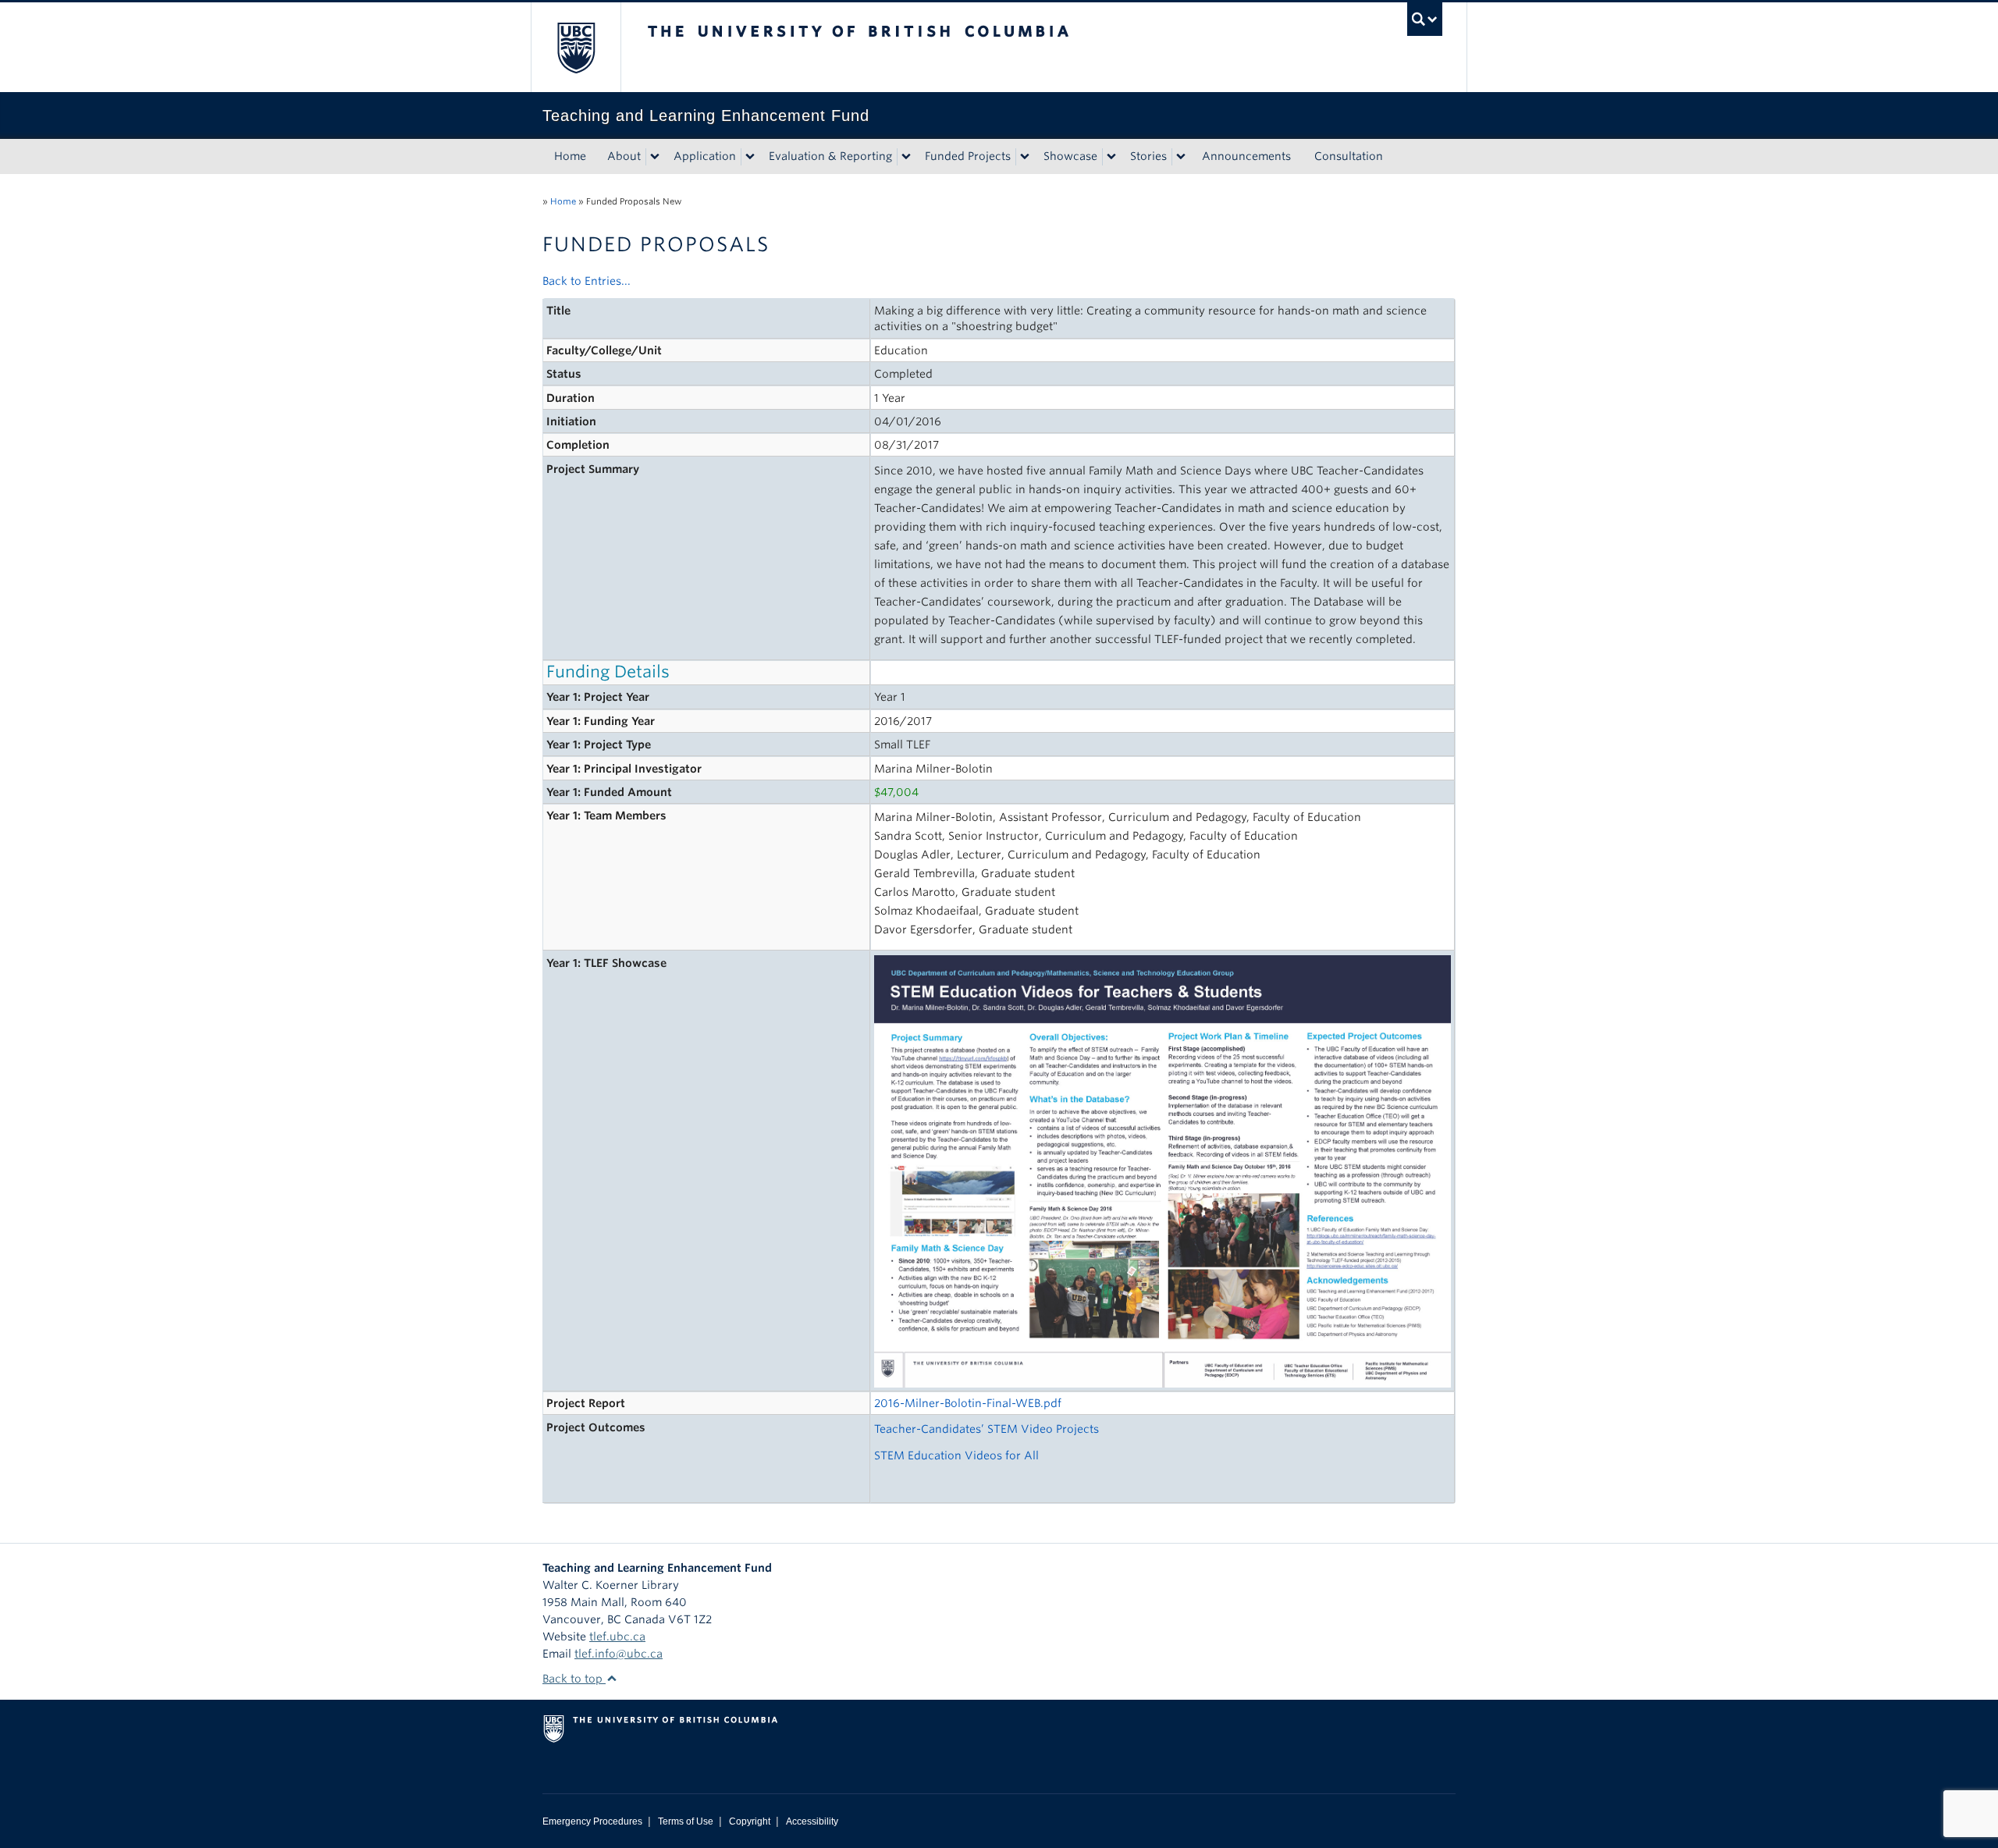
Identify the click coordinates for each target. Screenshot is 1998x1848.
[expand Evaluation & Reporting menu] (906, 157)
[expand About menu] (655, 157)
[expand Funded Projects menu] (1025, 157)
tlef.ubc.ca (617, 1637)
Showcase (1070, 156)
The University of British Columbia (576, 47)
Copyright (750, 1821)
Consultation (1349, 156)
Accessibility (812, 1821)
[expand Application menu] (750, 157)
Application (705, 156)
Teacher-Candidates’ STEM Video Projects (987, 1429)
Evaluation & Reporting (830, 156)
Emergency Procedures (592, 1821)
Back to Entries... (587, 281)
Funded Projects (968, 156)
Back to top (574, 1679)
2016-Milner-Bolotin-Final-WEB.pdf (968, 1403)
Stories (1148, 156)
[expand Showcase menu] (1111, 157)
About (624, 156)
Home (570, 156)
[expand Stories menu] (1181, 157)
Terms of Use (686, 1821)
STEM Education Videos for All (956, 1455)
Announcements (1246, 156)
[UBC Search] (1425, 19)
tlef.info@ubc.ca (619, 1654)
